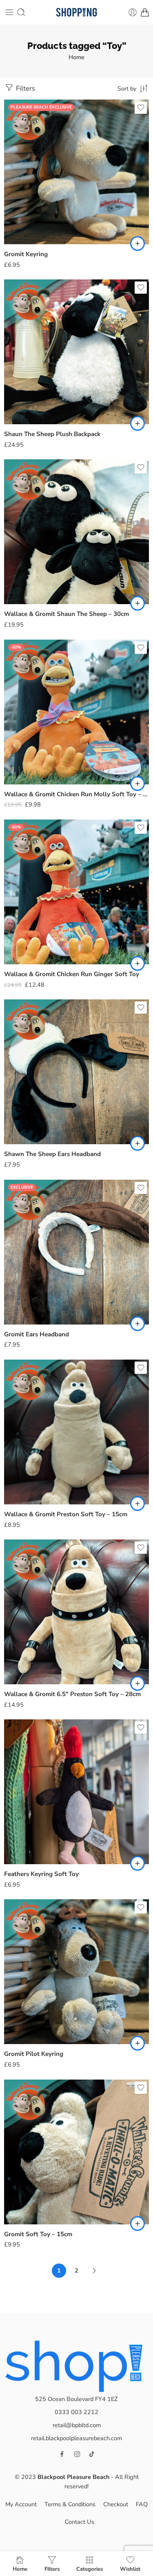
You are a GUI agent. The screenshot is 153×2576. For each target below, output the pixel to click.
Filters (25, 88)
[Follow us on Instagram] (77, 2454)
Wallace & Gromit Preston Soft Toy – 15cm (66, 1514)
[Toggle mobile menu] (9, 12)
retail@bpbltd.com (77, 2425)
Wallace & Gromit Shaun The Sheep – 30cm (67, 614)
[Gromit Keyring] (76, 172)
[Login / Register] (133, 12)
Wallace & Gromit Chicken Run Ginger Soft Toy (72, 974)
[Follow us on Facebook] (62, 2454)
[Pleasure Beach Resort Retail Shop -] (76, 12)
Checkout (116, 2504)
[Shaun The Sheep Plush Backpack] (76, 352)
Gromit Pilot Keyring (34, 2054)
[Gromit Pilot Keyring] (76, 1972)
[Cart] (145, 12)
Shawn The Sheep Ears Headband (52, 1154)
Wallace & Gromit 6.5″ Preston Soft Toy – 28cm (72, 1694)
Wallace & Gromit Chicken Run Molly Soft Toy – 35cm (76, 794)
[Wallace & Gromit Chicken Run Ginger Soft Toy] (76, 892)
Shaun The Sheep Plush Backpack (52, 434)
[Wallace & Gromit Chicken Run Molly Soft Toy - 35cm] (76, 712)
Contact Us (80, 2522)
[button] (137, 244)
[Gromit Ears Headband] (76, 1252)
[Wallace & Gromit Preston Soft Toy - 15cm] (76, 1432)
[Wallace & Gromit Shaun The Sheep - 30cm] (76, 532)
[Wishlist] (141, 108)
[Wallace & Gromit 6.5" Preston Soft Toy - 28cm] (76, 1612)
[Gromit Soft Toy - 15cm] (76, 2152)
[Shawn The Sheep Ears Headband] (76, 1072)
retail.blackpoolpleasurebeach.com (76, 2438)
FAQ (142, 2504)
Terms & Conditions (70, 2504)
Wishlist (130, 2569)
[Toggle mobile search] (21, 12)
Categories (90, 2569)
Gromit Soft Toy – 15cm (38, 2234)
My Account (21, 2504)
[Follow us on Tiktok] (92, 2454)
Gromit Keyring (26, 254)
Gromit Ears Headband (37, 1334)
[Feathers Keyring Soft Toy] (76, 1792)
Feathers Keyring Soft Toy (41, 1874)
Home (76, 57)
